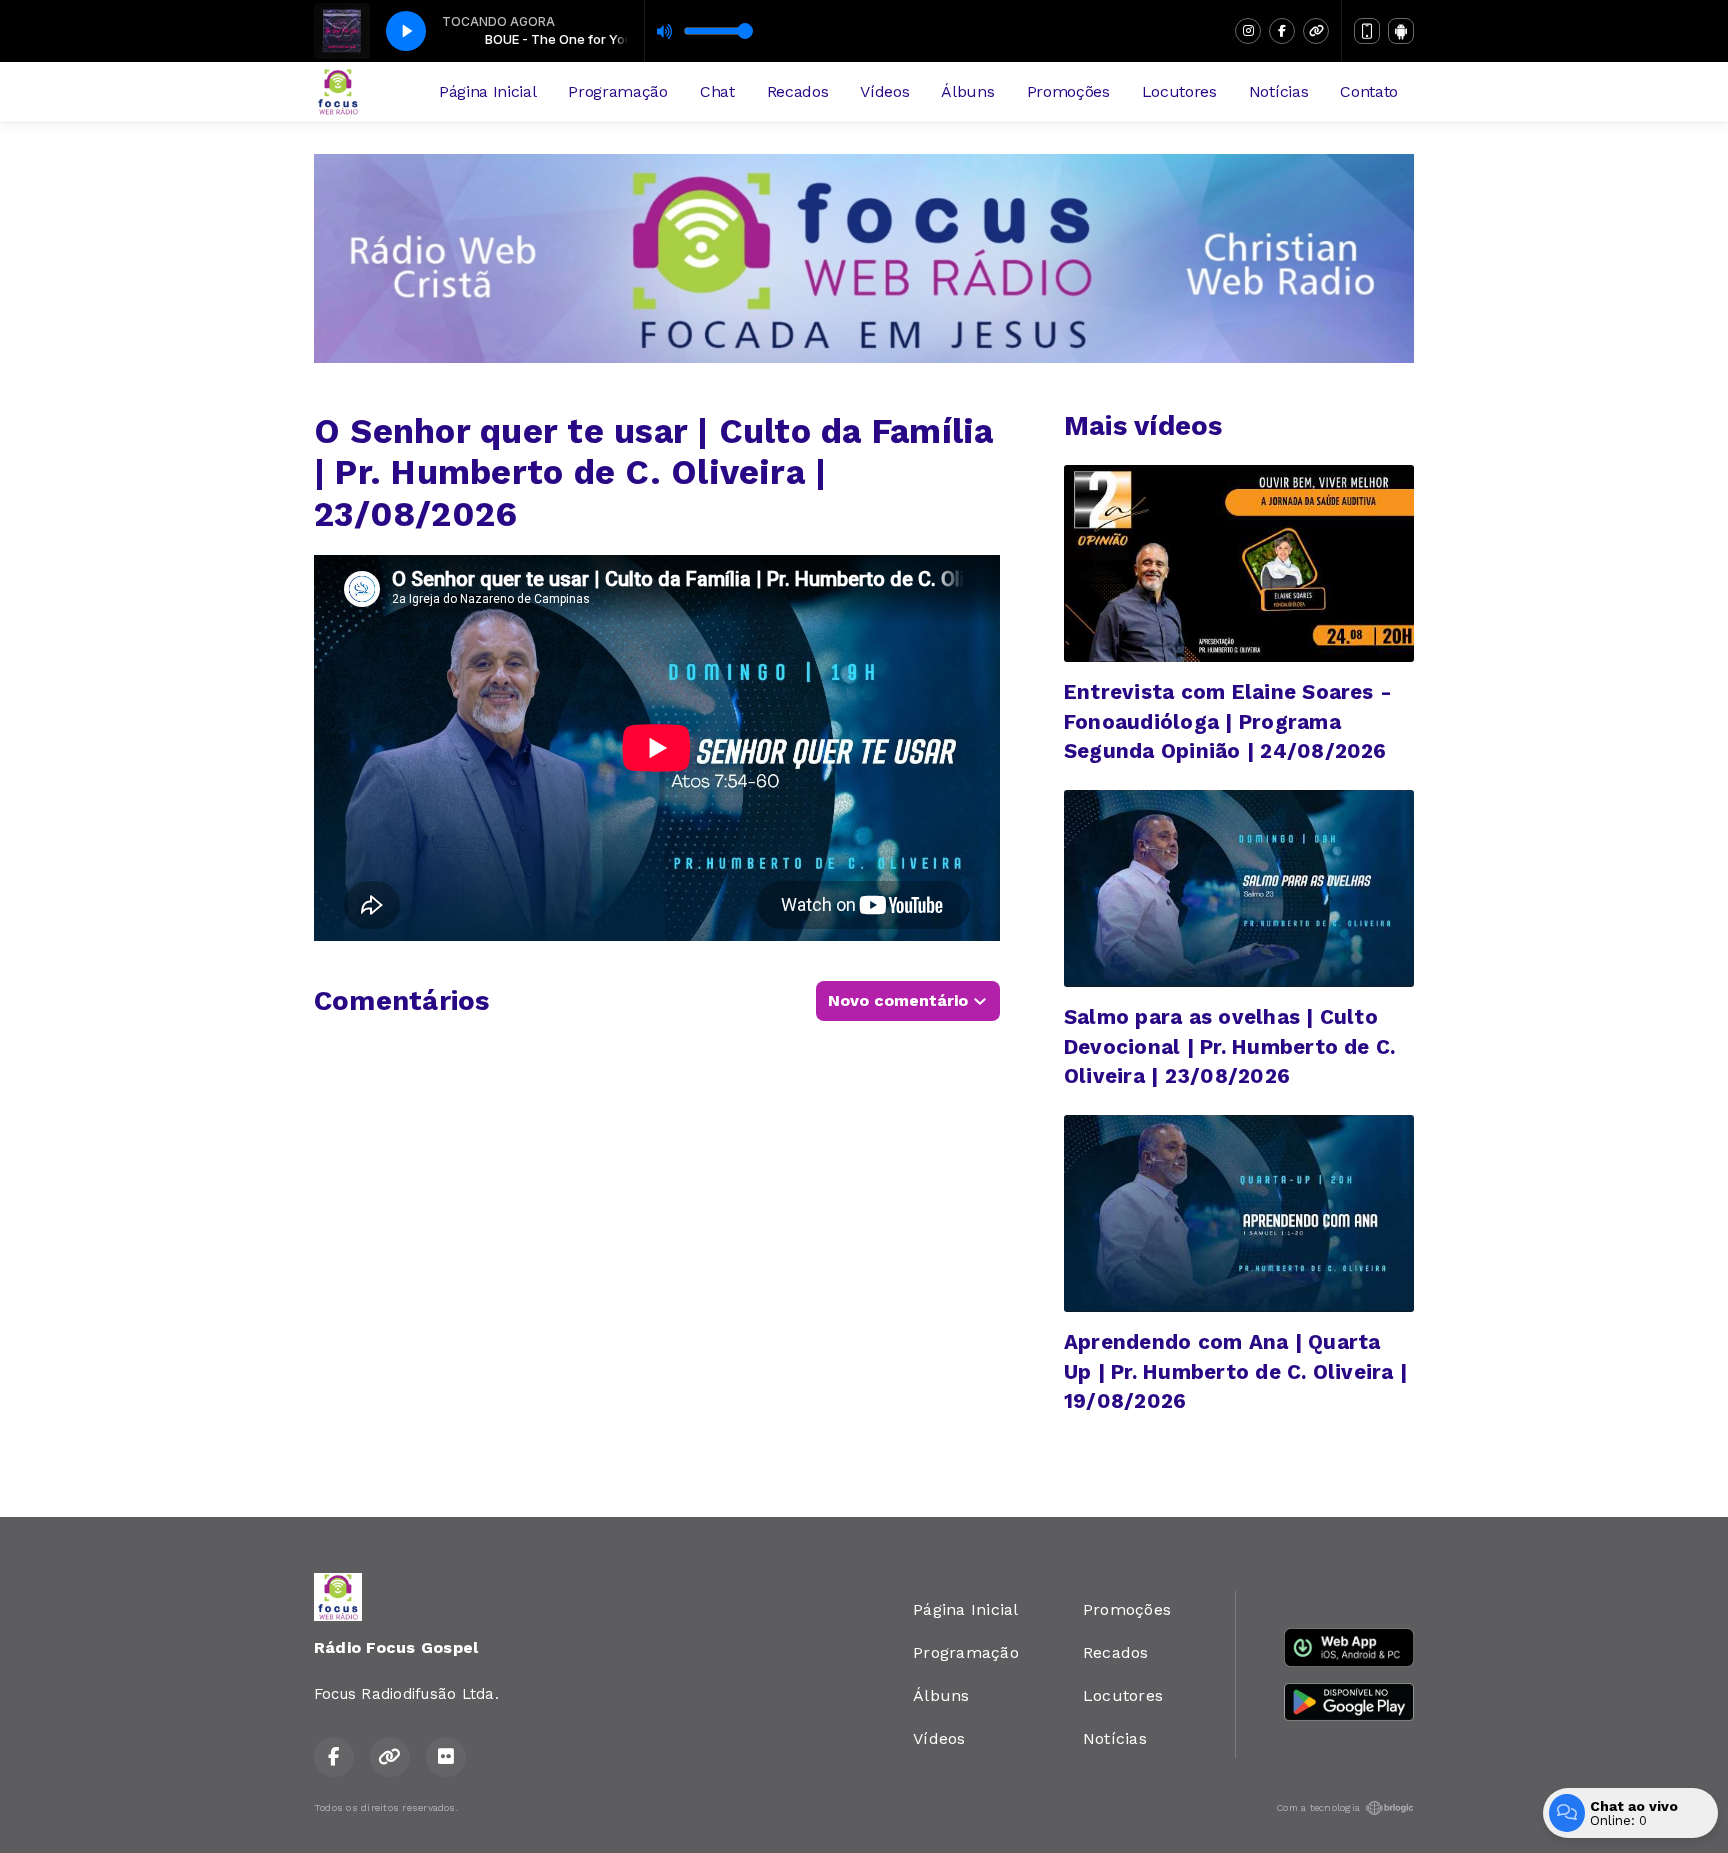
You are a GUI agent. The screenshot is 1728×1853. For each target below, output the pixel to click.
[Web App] (1367, 31)
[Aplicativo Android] (1401, 31)
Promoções (1068, 91)
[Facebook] (1282, 31)
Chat (717, 91)
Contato (1369, 91)
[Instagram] (1248, 31)
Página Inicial (488, 91)
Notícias (1278, 91)
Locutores (1179, 91)
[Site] (1316, 31)
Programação (617, 91)
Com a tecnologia (1318, 1807)
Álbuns (967, 91)
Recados (798, 91)
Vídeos (884, 91)
